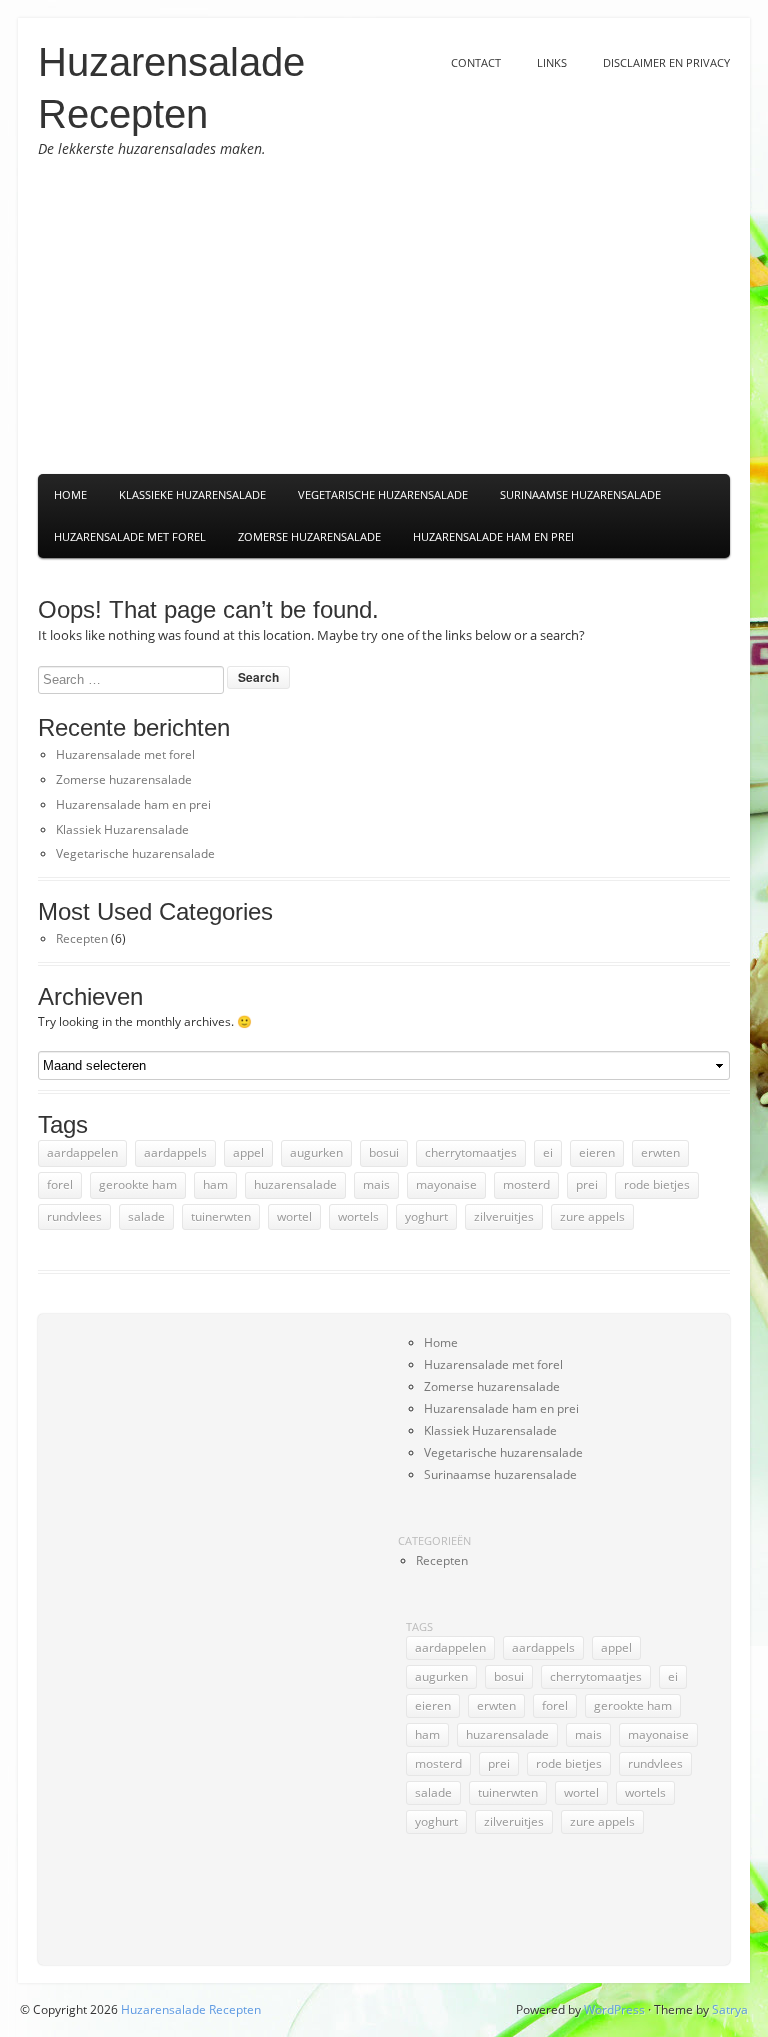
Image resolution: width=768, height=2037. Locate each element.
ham (215, 1184)
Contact (476, 62)
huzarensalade (295, 1184)
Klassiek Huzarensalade (122, 829)
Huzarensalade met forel (130, 536)
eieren (597, 1152)
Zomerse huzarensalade (309, 536)
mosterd (526, 1184)
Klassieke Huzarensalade (192, 494)
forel (60, 1184)
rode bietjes (657, 1184)
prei (587, 1184)
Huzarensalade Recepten (191, 2009)
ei (548, 1152)
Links (552, 62)
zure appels (592, 1216)
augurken (316, 1152)
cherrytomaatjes (471, 1152)
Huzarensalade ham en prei (493, 536)
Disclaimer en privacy (666, 62)
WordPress (614, 2009)
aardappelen (82, 1152)
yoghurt (426, 1216)
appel (248, 1152)
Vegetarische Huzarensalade (383, 494)
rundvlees (74, 1216)
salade (146, 1216)
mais (376, 1184)
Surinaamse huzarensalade (500, 1474)
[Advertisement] (384, 316)
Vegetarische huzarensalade (135, 853)
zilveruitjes (504, 1216)
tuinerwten (221, 1216)
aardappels (175, 1152)
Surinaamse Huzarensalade (580, 494)
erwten (660, 1152)
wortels (358, 1216)
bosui (384, 1152)
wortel (294, 1216)
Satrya (730, 2009)
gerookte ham (138, 1184)
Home (70, 494)
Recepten (82, 938)
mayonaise (446, 1184)
